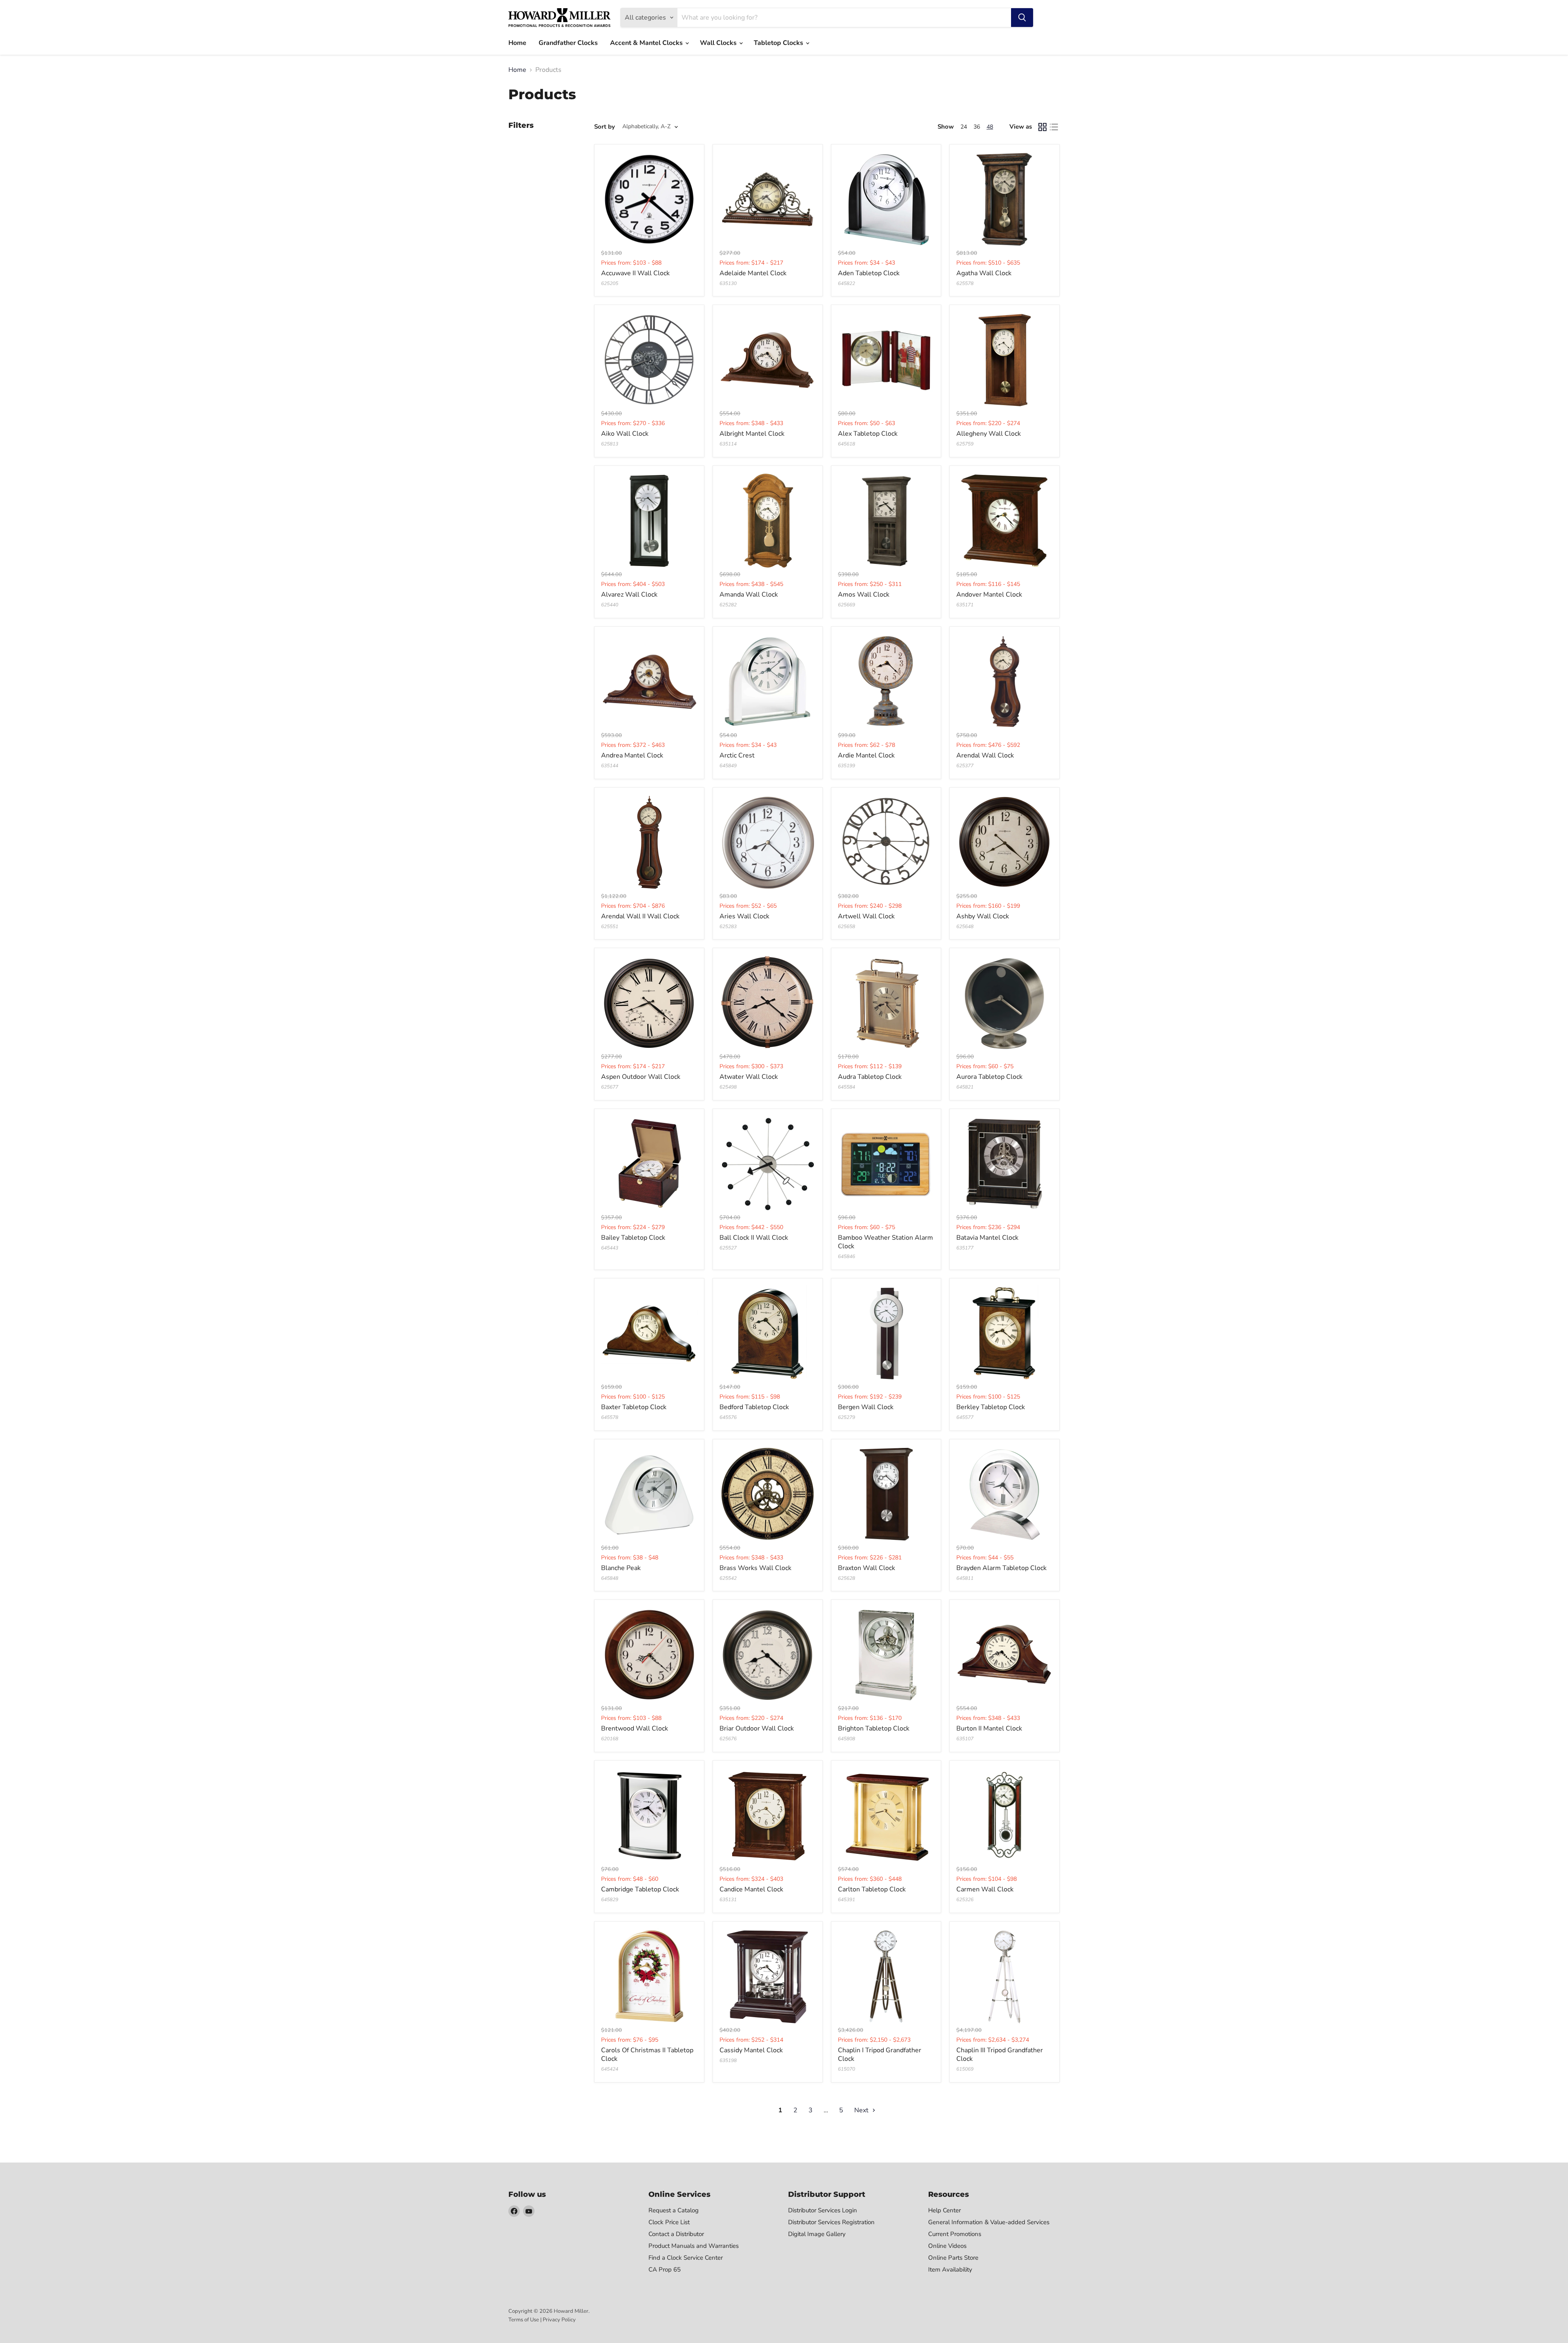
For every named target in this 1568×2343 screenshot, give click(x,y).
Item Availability (950, 2270)
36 (977, 127)
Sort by (605, 127)
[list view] (1054, 127)
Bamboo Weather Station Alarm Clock (885, 1242)
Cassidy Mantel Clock (751, 2050)
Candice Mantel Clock (751, 1889)
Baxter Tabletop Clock (634, 1407)
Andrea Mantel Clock (632, 755)
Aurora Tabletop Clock (989, 1077)
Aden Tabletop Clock (869, 273)
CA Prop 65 (665, 2270)
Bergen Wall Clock (866, 1407)
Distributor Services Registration (831, 2222)
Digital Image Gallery (817, 2234)
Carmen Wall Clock (985, 1889)
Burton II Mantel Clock (989, 1728)
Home (517, 43)
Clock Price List (669, 2222)
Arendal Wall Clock (985, 755)
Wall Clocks (719, 43)
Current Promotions (955, 2234)
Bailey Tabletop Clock (633, 1238)
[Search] (1022, 18)
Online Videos (947, 2246)
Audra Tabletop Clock (870, 1077)
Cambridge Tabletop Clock (640, 1889)
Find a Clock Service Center (686, 2258)
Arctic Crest (737, 755)
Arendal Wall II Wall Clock (640, 916)
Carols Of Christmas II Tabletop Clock (647, 2055)
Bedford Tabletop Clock (754, 1407)
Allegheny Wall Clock (989, 434)
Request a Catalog (674, 2210)
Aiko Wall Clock (625, 434)
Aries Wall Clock (744, 916)
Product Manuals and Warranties (694, 2246)
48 (990, 127)
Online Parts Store (953, 2258)
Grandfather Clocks (568, 43)
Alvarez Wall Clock (629, 595)
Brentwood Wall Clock (635, 1728)
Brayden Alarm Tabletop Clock (1001, 1568)
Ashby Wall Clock (983, 916)
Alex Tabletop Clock (868, 434)
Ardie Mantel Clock (866, 755)
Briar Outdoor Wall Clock (757, 1728)
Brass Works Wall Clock (755, 1568)
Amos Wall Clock (864, 595)
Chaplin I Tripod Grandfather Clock (880, 2055)
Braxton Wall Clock (866, 1568)
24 (964, 127)
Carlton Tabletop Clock (872, 1889)
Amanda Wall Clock (749, 595)
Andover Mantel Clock (989, 595)
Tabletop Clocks (779, 43)
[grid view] (1042, 127)
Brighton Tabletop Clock (874, 1728)
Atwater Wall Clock (749, 1077)
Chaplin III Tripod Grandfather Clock (1000, 2055)
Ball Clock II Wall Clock (754, 1238)
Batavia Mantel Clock (987, 1238)
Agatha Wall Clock (984, 273)
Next (862, 2110)
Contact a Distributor (676, 2234)
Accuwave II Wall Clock (635, 273)
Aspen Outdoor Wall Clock (641, 1077)
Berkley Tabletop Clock (991, 1407)
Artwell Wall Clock (866, 916)
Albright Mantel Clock (752, 434)
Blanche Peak (621, 1568)
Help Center (944, 2210)
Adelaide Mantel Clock (753, 273)
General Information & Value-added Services (989, 2222)
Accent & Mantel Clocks (647, 43)
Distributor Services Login (823, 2210)
